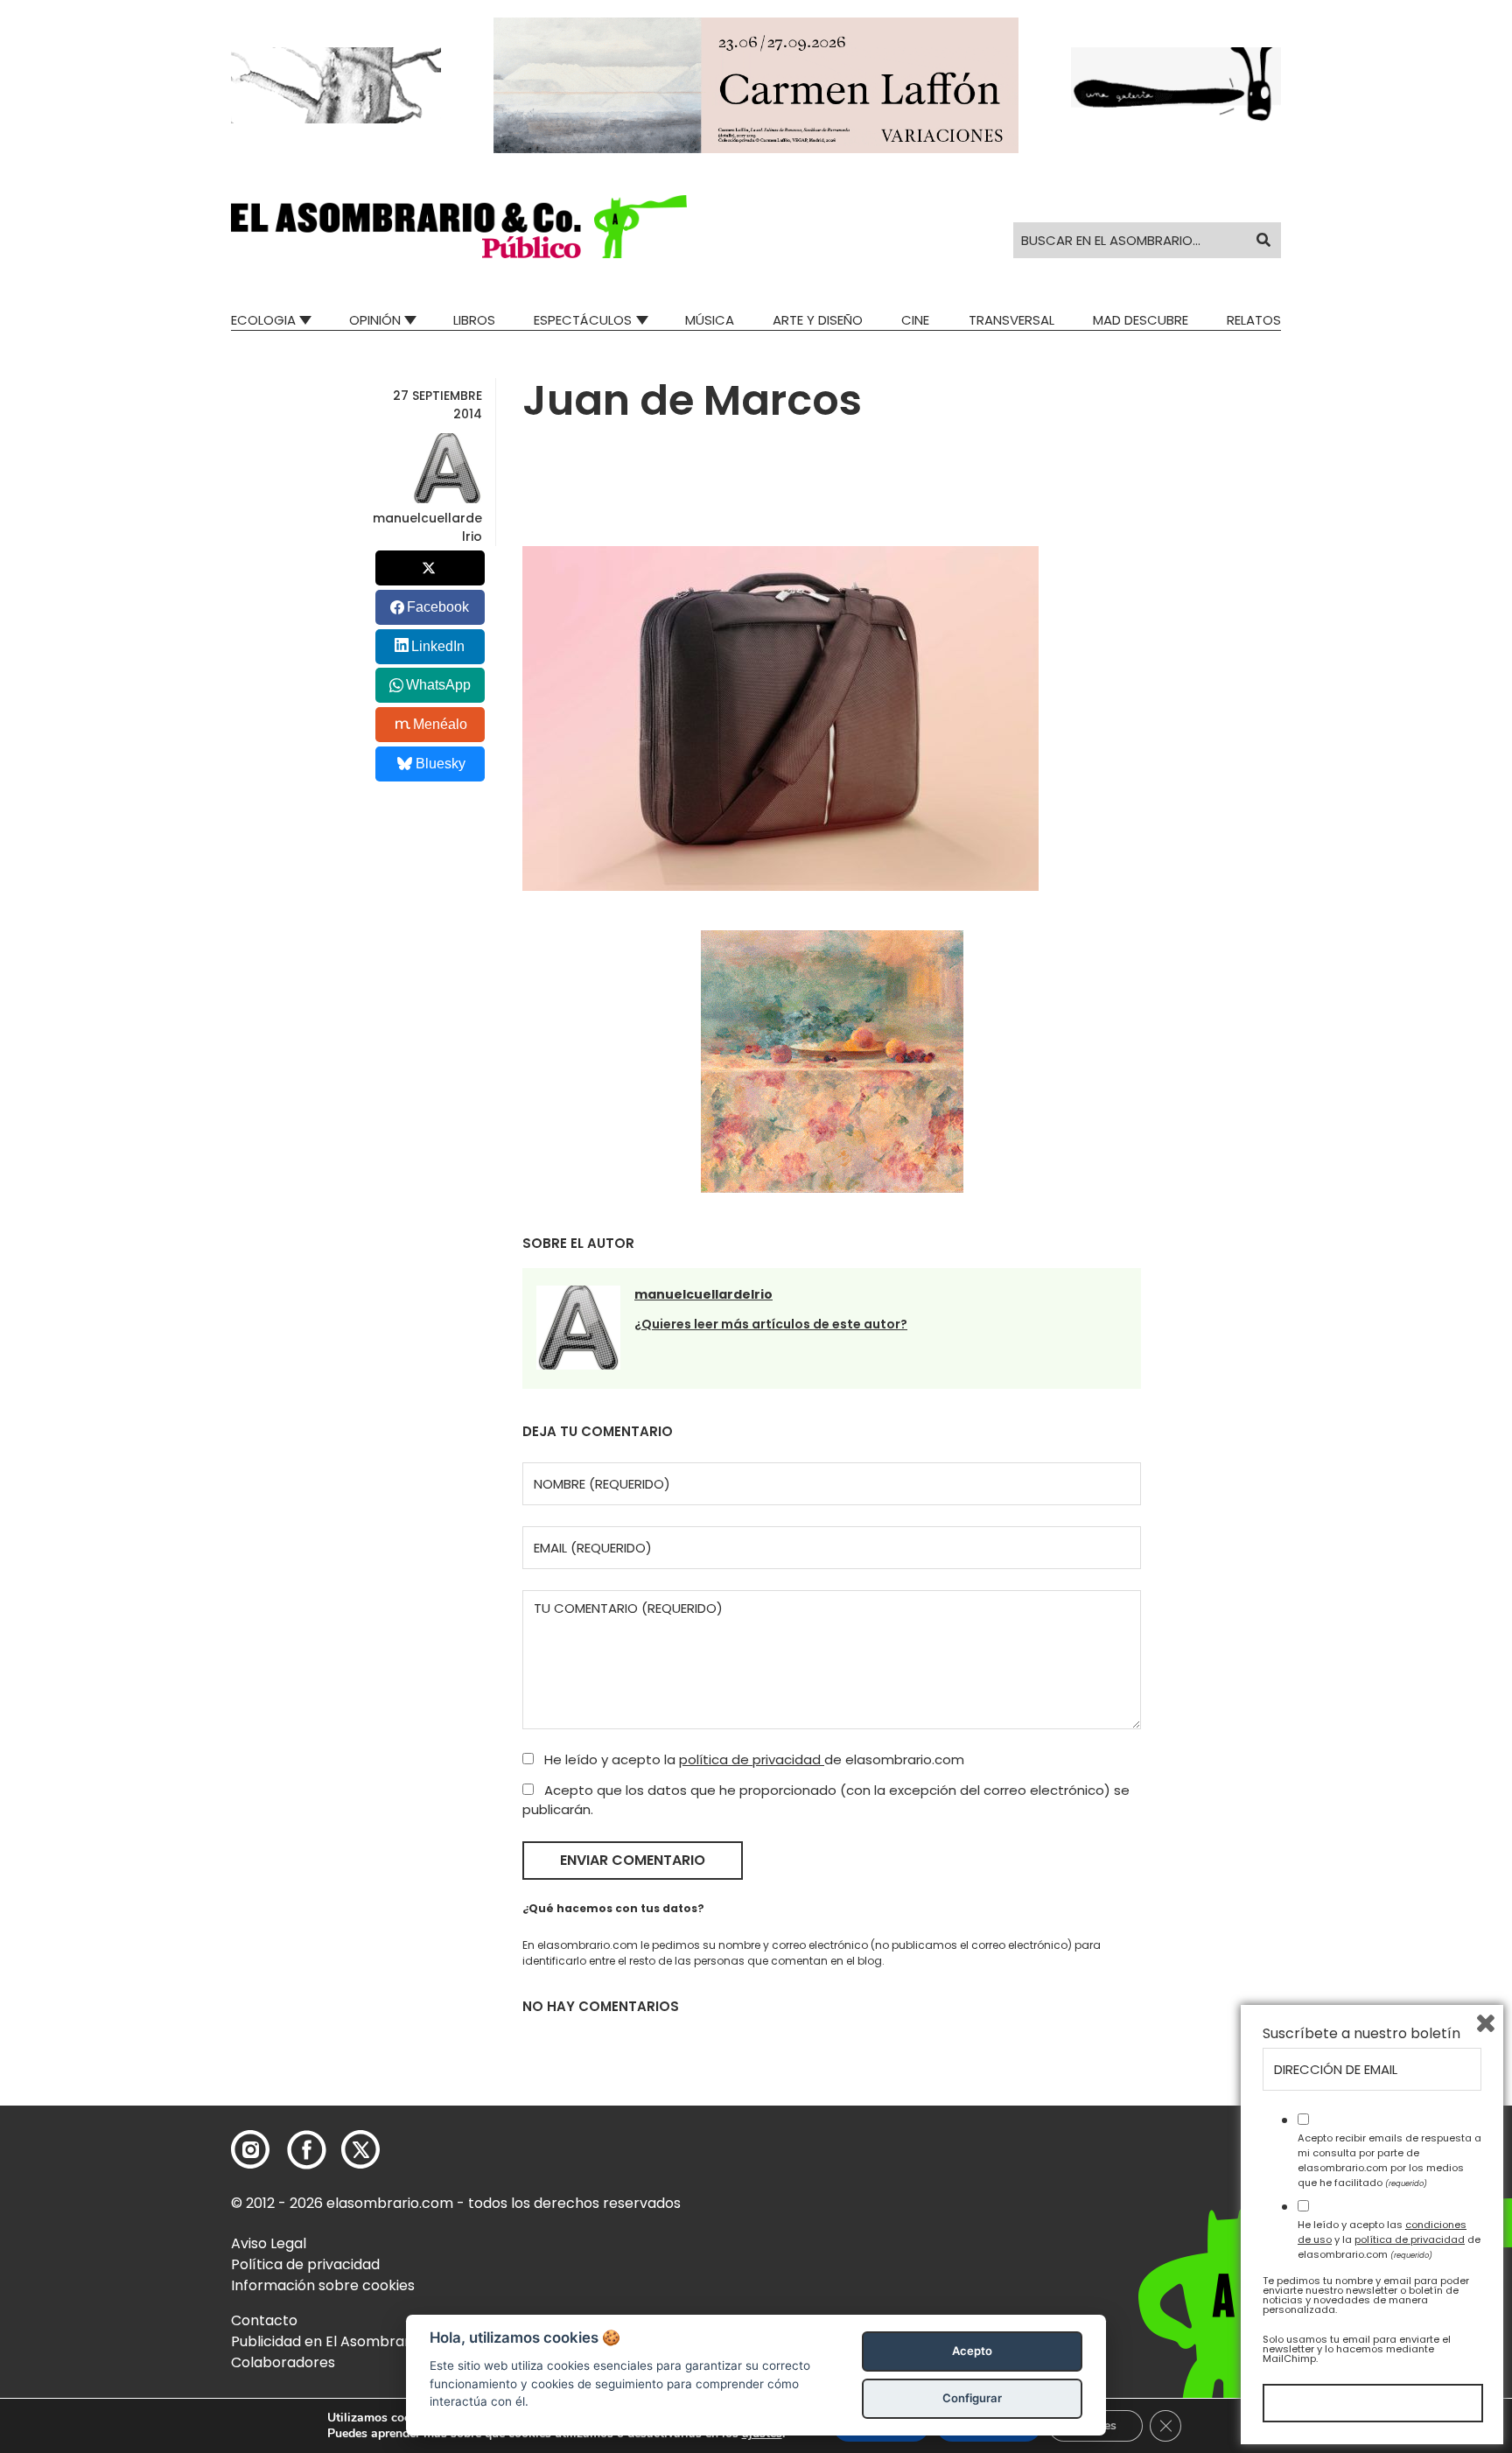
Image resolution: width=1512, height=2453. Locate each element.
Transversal (1011, 320)
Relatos (1254, 320)
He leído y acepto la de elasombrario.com (752, 1759)
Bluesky (441, 764)
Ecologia (263, 320)
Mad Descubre (1141, 320)
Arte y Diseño (818, 320)
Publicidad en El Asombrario (326, 2341)
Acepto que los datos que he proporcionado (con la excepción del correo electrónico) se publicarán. (826, 1800)
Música (710, 320)
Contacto (264, 2320)
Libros (474, 320)
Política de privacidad (305, 2264)
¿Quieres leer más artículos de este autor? (771, 1324)
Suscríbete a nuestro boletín (1361, 2034)
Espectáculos (583, 320)
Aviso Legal (269, 2243)
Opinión (375, 320)
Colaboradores (283, 2362)
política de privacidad (752, 1759)
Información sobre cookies (323, 2285)
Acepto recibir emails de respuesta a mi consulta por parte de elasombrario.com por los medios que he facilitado (1389, 2160)
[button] (459, 227)
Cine (915, 320)
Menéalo (440, 724)
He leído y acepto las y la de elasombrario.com (1389, 2239)
